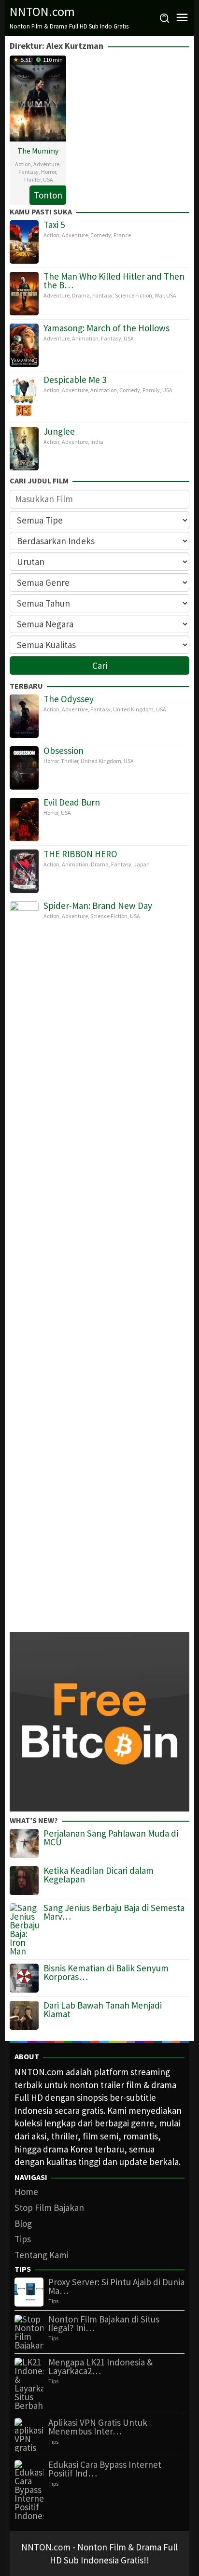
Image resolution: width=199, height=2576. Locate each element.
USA (48, 179)
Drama (81, 295)
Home (26, 2192)
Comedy (101, 235)
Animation (85, 338)
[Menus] (182, 18)
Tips (23, 2239)
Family (151, 390)
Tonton (48, 195)
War (159, 295)
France (122, 235)
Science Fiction (134, 295)
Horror (49, 172)
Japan (142, 864)
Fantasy (28, 172)
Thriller (32, 179)
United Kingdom (133, 709)
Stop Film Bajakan (49, 2208)
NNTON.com (42, 11)
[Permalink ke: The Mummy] (38, 97)
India (97, 442)
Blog (23, 2223)
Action (23, 164)
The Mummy (38, 151)
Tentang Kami (42, 2255)
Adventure (46, 164)
